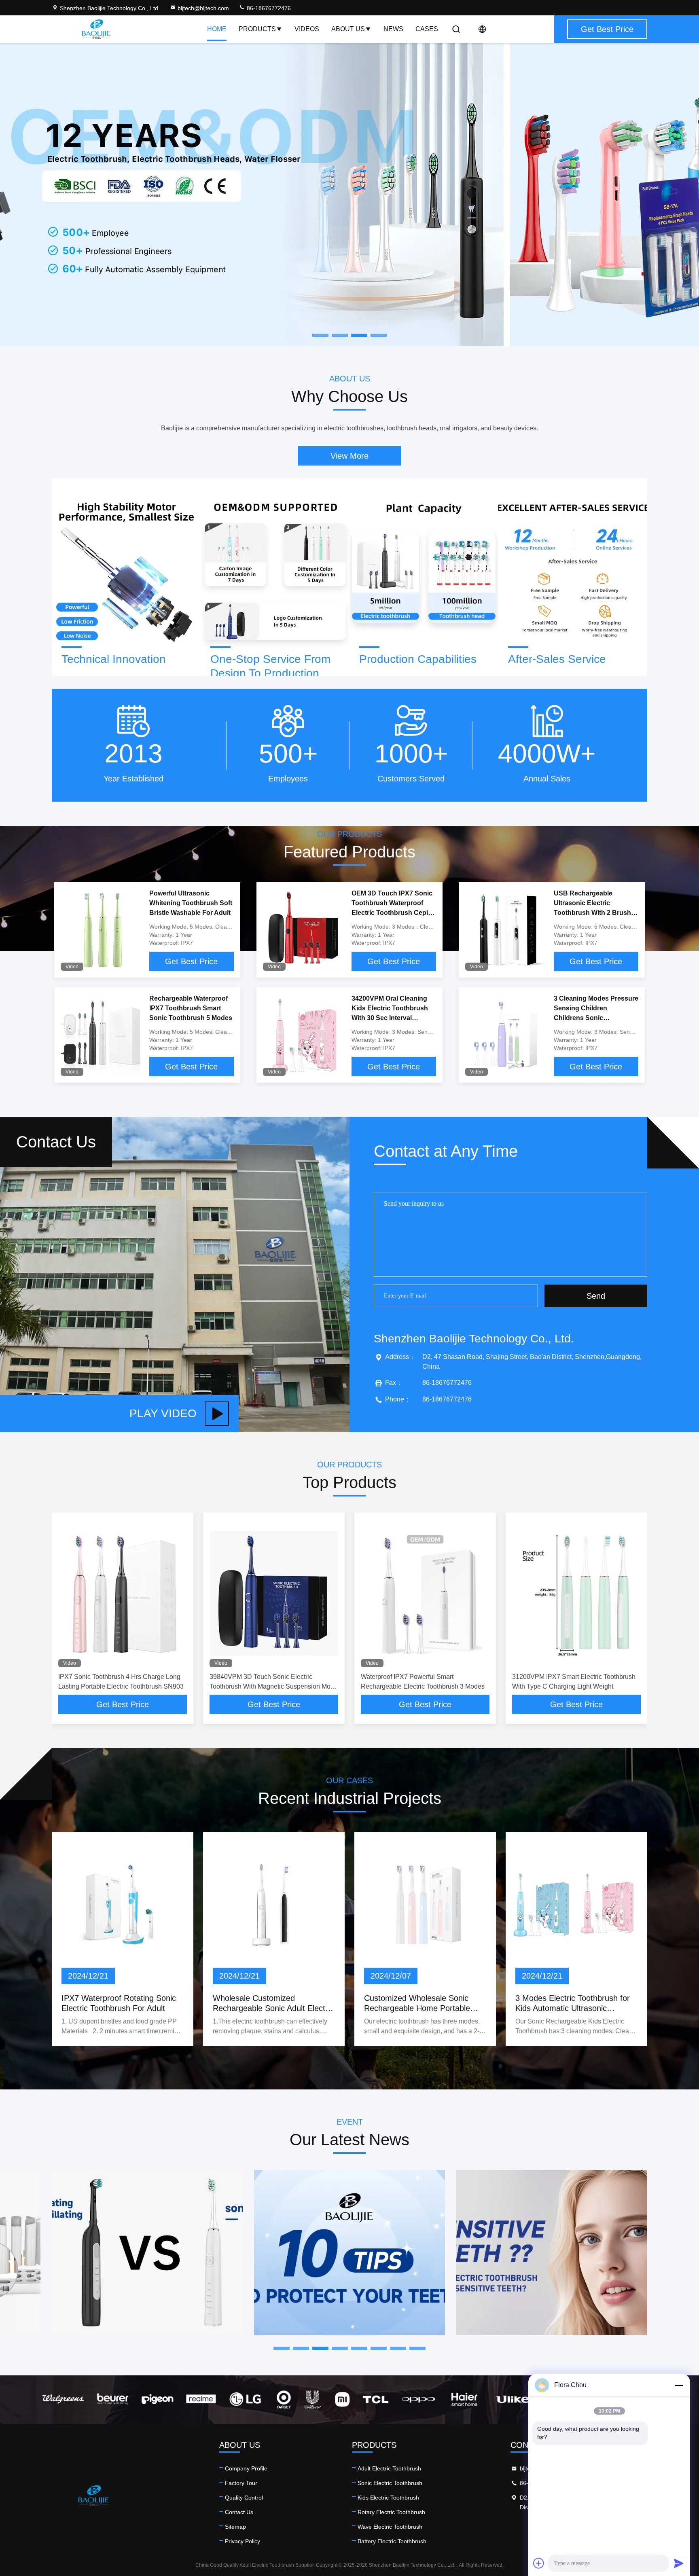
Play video (163, 1413)
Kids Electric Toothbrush (388, 2498)
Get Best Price (191, 961)
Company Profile (246, 2468)
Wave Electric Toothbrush (390, 2527)
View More (349, 456)
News (393, 29)
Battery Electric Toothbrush (392, 2541)
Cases (427, 29)
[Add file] (539, 2563)
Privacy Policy (243, 2541)
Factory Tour (241, 2483)
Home (217, 29)
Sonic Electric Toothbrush (390, 2483)
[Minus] (679, 2385)
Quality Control (244, 2498)
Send (596, 1296)
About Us (348, 29)
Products (257, 29)
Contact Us (239, 2512)
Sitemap (235, 2527)
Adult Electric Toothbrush (389, 2468)
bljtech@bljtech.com (203, 8)
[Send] (679, 2563)
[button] (282, 2348)
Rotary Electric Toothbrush (391, 2512)
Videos (307, 29)
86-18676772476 (268, 8)
